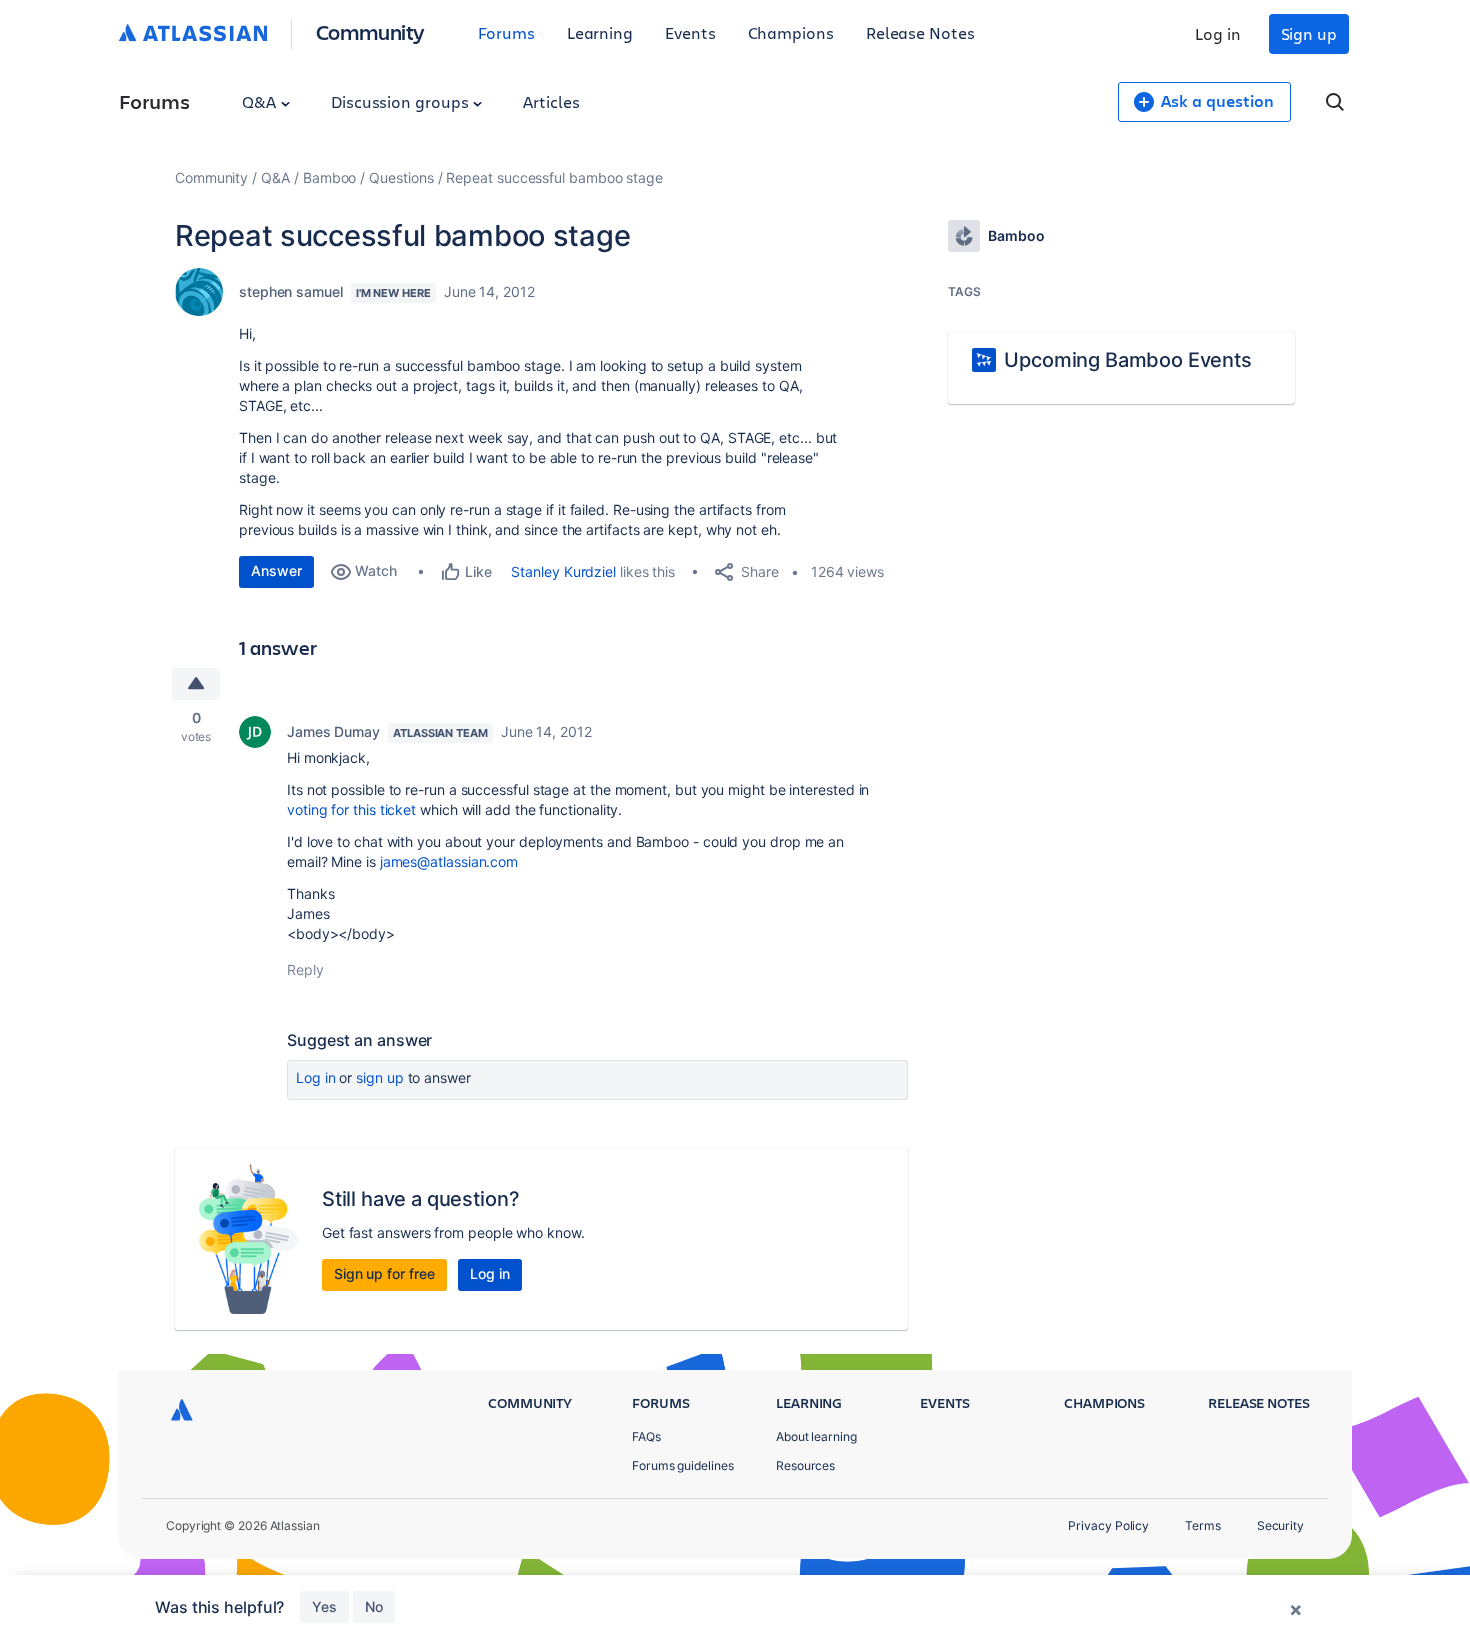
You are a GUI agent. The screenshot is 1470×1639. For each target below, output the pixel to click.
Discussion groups (402, 101)
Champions (791, 32)
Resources (805, 1465)
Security (1280, 1525)
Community (370, 31)
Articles (551, 101)
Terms (1203, 1525)
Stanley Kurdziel (563, 571)
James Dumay (333, 731)
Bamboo (330, 177)
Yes (324, 1606)
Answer (276, 570)
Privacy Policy (1108, 1525)
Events (690, 32)
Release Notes (920, 32)
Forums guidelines (683, 1465)
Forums (506, 32)
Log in (1218, 33)
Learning (600, 32)
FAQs (646, 1436)
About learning (816, 1436)
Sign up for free (384, 1273)
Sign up (1309, 33)
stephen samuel (291, 291)
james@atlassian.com (449, 861)
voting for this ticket (351, 809)
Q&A (261, 101)
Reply (305, 969)
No (374, 1606)
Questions (401, 177)
